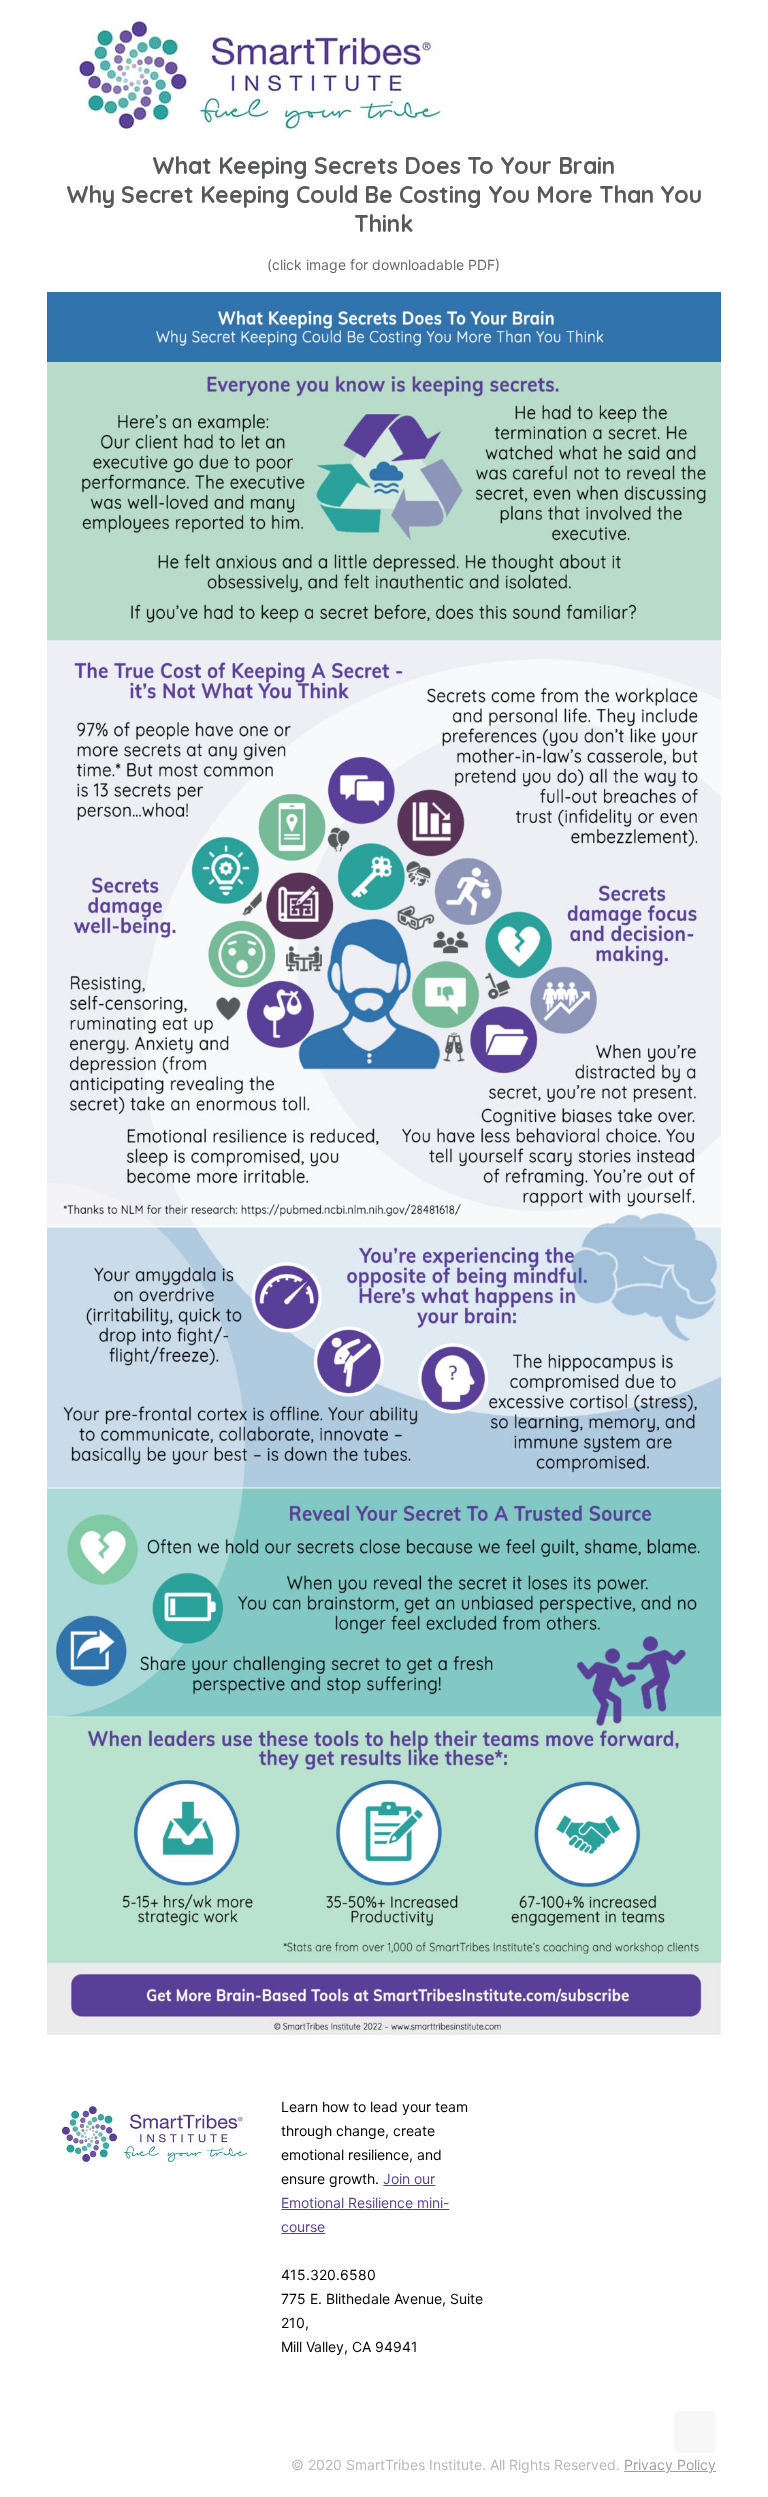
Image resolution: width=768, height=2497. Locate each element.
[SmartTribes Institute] (259, 75)
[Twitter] (603, 2126)
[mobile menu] (696, 75)
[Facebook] (558, 2126)
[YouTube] (648, 2126)
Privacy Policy (670, 2464)
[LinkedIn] (693, 2126)
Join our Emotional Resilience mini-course (365, 2202)
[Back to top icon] (695, 2432)
